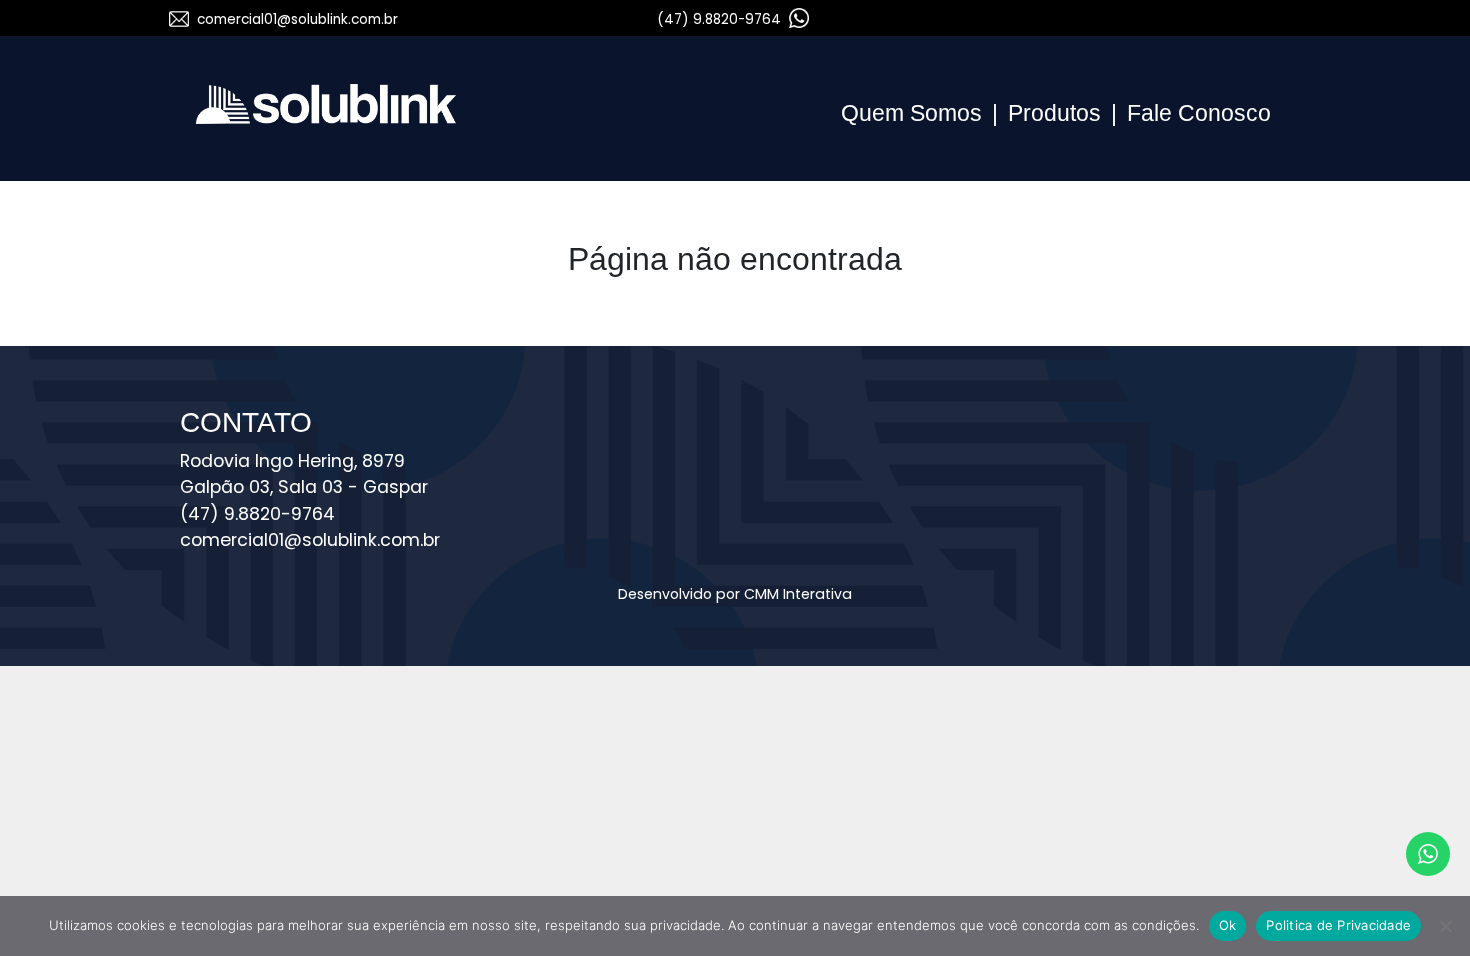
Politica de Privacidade (1338, 925)
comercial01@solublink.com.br (297, 19)
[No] (1445, 926)
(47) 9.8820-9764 (721, 19)
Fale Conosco (1199, 113)
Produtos (1054, 113)
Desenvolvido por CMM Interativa (735, 594)
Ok (1228, 925)
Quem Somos (911, 113)
